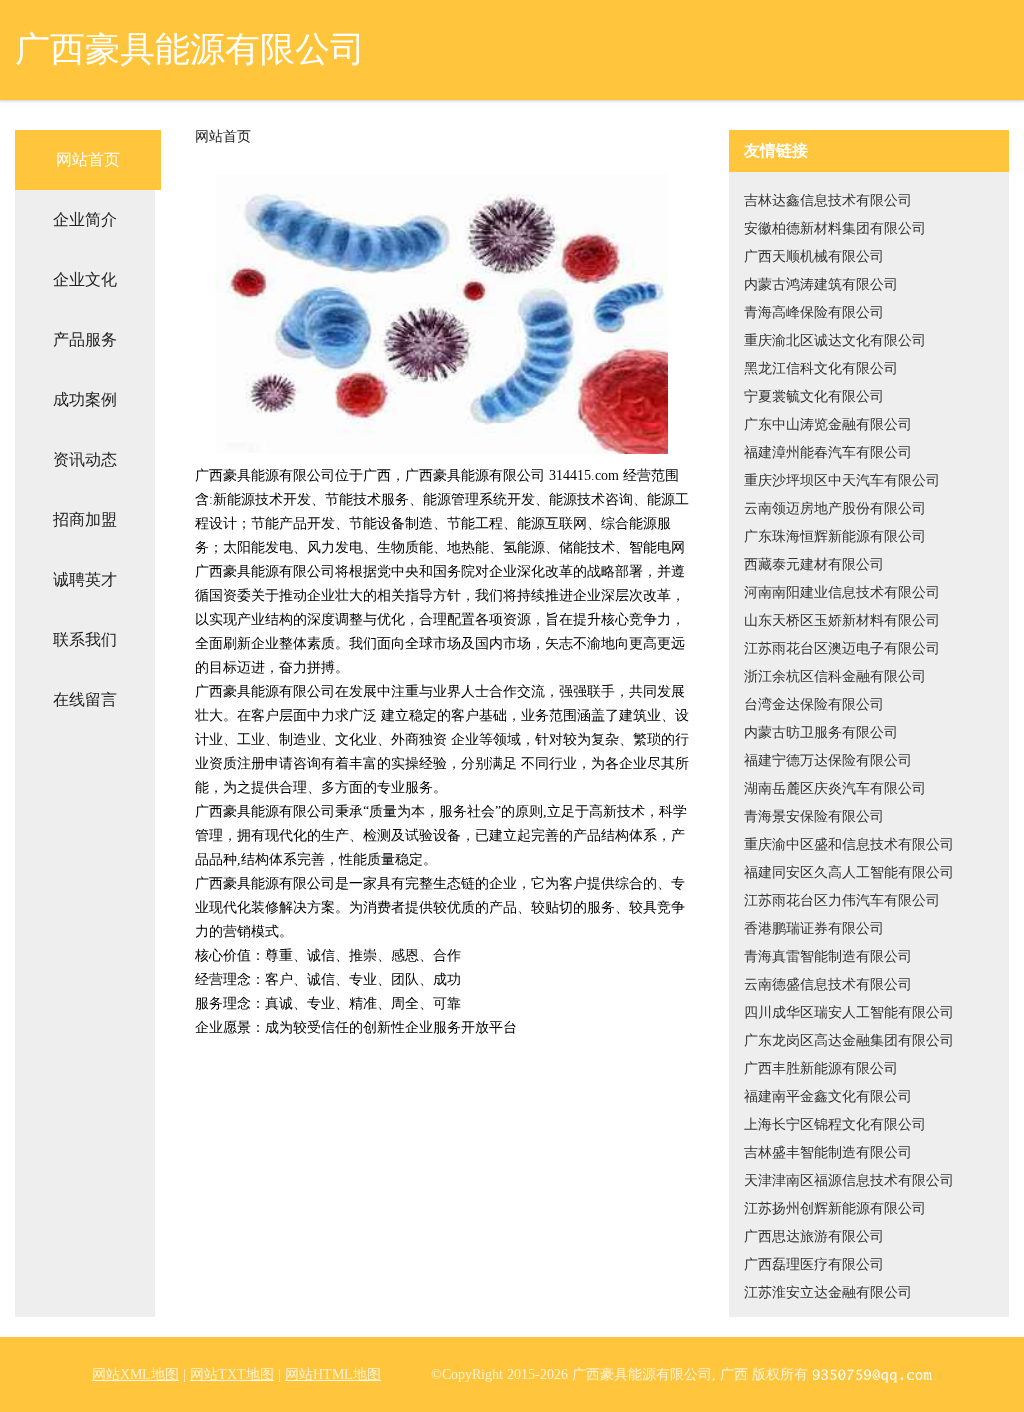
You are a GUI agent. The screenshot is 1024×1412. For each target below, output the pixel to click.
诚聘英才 (85, 579)
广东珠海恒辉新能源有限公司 (835, 536)
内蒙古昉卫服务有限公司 (821, 732)
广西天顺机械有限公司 (814, 256)
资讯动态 (85, 459)
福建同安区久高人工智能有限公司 (849, 872)
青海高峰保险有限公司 (814, 312)
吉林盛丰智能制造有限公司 (828, 1152)
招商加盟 (85, 519)
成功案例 (85, 399)
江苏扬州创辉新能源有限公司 (835, 1208)
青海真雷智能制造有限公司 (828, 956)
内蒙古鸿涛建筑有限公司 (821, 284)
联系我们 (85, 639)
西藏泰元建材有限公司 (814, 564)
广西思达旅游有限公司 (814, 1236)
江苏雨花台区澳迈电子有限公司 (842, 648)
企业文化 (85, 279)
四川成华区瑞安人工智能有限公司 (849, 1012)
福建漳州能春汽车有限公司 (828, 452)
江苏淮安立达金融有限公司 (828, 1292)
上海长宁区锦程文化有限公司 (835, 1124)
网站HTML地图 (333, 1374)
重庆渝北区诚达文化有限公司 (835, 340)
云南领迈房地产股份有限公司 (835, 508)
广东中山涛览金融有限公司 (828, 424)
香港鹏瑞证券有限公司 (814, 928)
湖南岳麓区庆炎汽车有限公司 (835, 788)
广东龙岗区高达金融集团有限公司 (849, 1040)
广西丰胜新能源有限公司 (821, 1068)
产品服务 (85, 339)
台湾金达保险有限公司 (814, 704)
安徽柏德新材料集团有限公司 (835, 228)
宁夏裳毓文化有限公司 (814, 396)
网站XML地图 (135, 1374)
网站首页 (88, 159)
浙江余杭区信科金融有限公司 (835, 676)
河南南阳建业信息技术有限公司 (842, 592)
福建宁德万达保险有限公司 (828, 760)
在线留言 (85, 699)
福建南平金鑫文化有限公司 (828, 1096)
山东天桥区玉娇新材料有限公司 (842, 620)
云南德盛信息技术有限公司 (828, 984)
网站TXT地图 (232, 1374)
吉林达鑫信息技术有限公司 (828, 200)
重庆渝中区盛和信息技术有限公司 (849, 844)
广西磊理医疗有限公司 (814, 1264)
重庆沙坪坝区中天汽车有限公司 (842, 480)
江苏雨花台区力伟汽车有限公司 (842, 900)
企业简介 (85, 219)
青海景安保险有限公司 (814, 816)
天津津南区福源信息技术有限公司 (849, 1180)
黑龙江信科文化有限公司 (821, 368)
